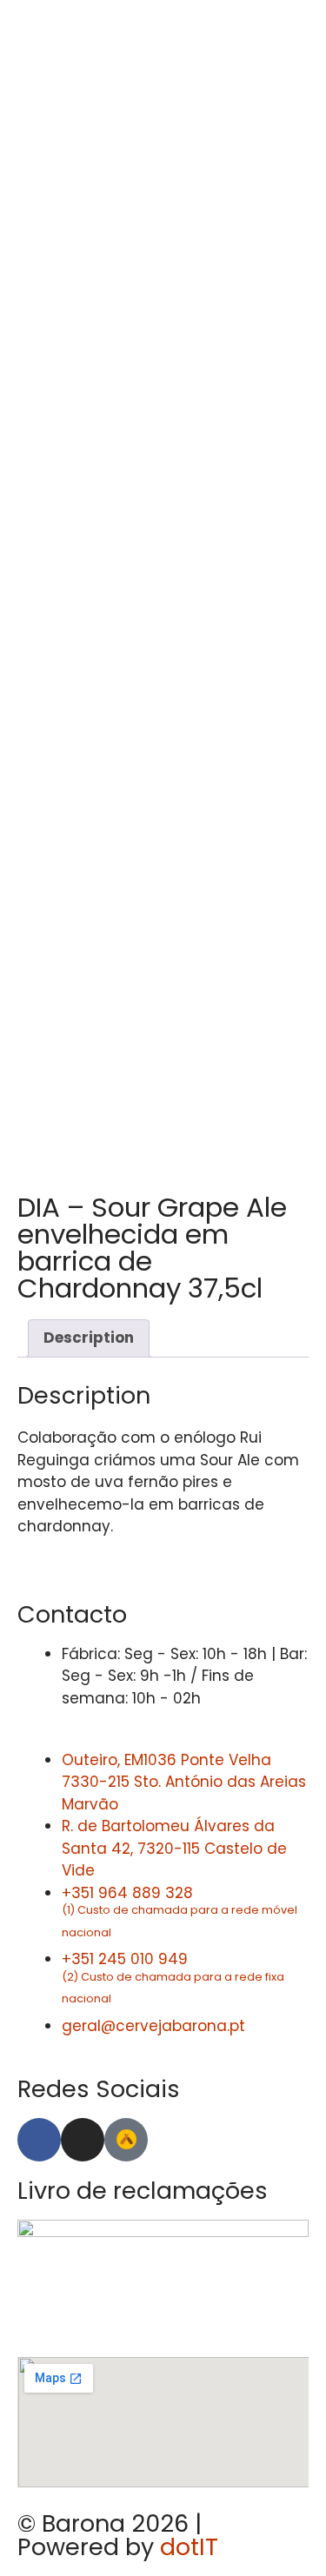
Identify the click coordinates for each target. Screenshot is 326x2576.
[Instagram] (83, 2140)
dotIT (189, 2547)
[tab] (89, 1339)
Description (89, 1338)
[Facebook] (39, 2140)
